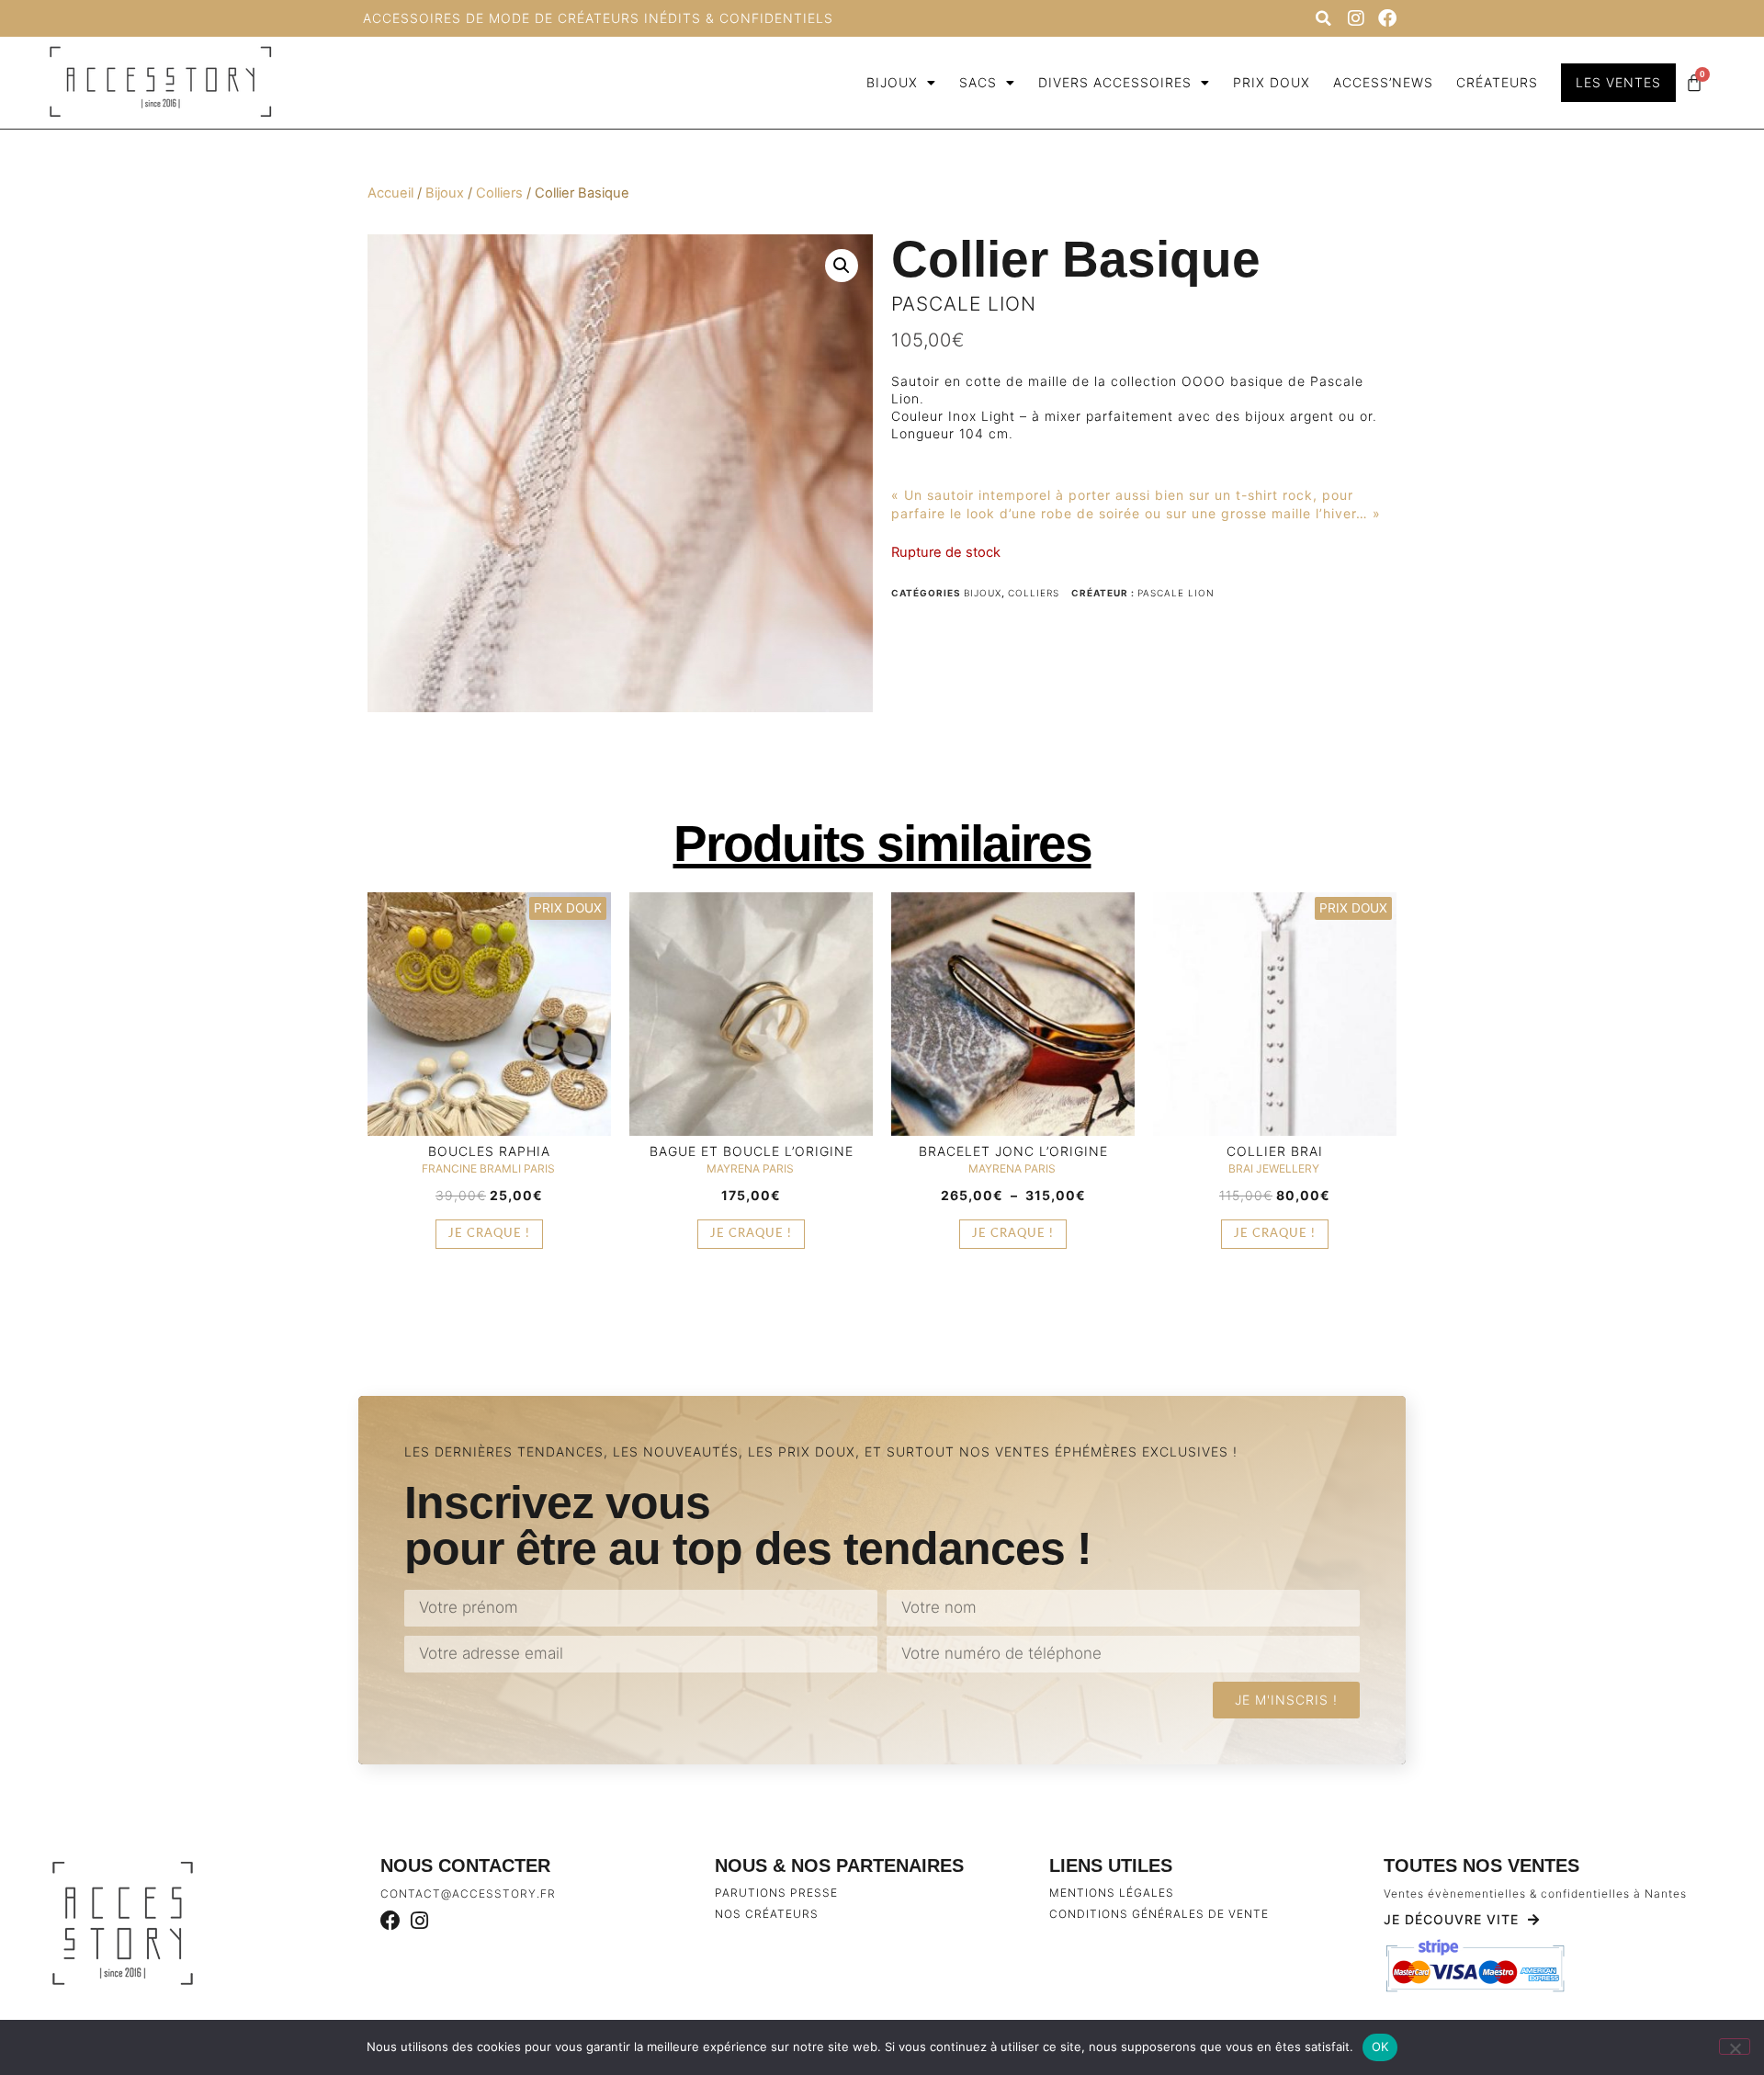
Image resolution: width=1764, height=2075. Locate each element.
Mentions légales (1112, 1893)
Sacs (978, 82)
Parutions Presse (776, 1893)
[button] (1323, 18)
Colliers (499, 193)
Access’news (1383, 82)
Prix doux (1272, 82)
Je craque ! (489, 1234)
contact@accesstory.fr (468, 1894)
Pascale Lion (964, 304)
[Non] (1735, 2047)
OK (1380, 2047)
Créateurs (1497, 82)
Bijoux (892, 82)
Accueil (390, 193)
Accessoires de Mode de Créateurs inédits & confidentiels (598, 18)
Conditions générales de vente (1159, 1914)
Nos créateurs (767, 1914)
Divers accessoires (1115, 82)
